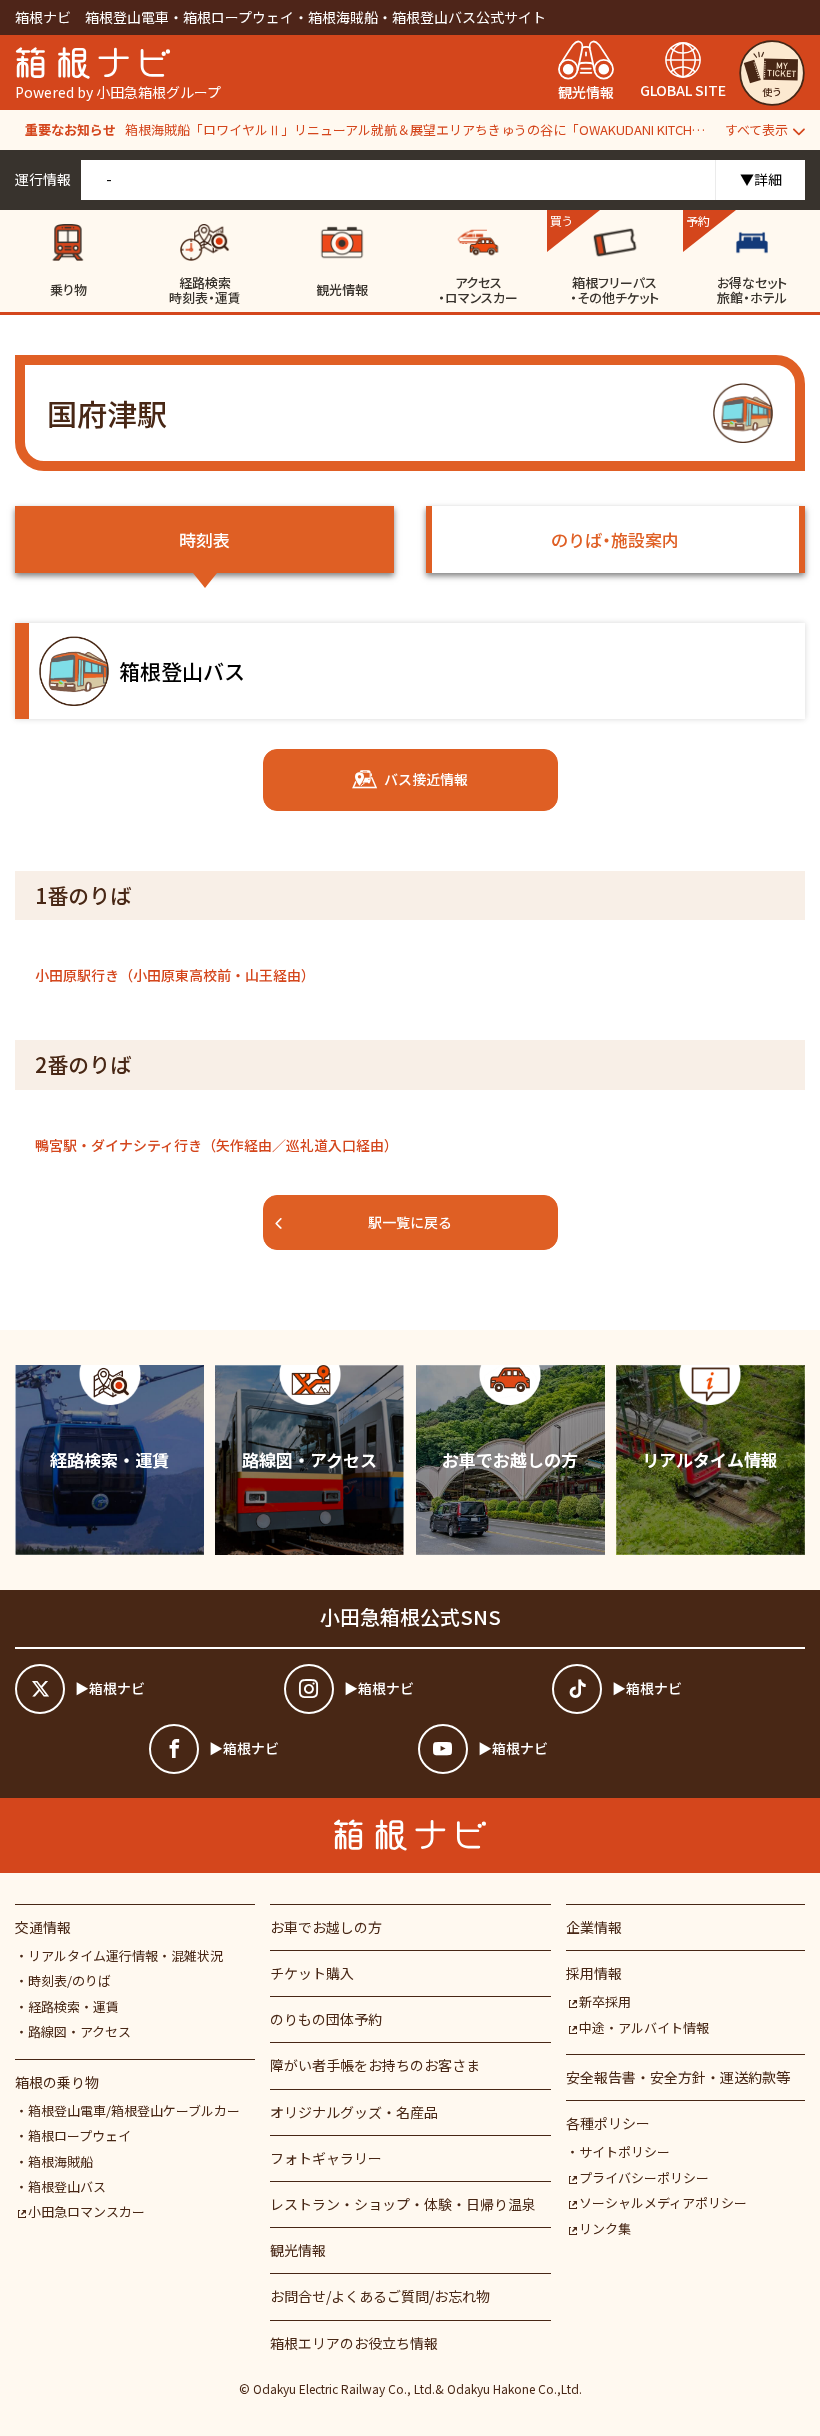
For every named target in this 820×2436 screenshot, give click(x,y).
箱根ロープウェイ (79, 2135)
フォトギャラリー (326, 2158)
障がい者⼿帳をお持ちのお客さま (375, 2065)
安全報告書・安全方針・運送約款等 (678, 2077)
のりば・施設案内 (615, 539)
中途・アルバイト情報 (644, 2027)
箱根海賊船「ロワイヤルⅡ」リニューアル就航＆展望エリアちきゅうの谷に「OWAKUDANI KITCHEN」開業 (417, 129)
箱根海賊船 (60, 2161)
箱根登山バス (67, 2186)
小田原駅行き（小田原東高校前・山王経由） (175, 975)
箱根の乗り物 (57, 2082)
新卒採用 (605, 2001)
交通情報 (43, 1927)
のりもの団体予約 (326, 2019)
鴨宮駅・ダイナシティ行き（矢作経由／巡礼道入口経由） (216, 1145)
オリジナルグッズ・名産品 (354, 2112)
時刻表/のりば (69, 1980)
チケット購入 (312, 1973)
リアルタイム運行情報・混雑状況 (125, 1955)
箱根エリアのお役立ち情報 (354, 2343)
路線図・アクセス (79, 2031)
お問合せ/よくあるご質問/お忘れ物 (380, 2296)
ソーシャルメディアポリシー (663, 2202)
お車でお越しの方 (326, 1927)
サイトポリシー (624, 2151)
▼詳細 (761, 179)
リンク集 (605, 2228)
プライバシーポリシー (644, 2177)
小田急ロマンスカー (86, 2211)
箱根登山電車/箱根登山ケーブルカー (134, 2110)
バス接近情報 (426, 779)
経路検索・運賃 (73, 2006)
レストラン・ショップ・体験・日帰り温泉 (403, 2204)
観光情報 (298, 2250)
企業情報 (594, 1927)
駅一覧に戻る (410, 1222)
